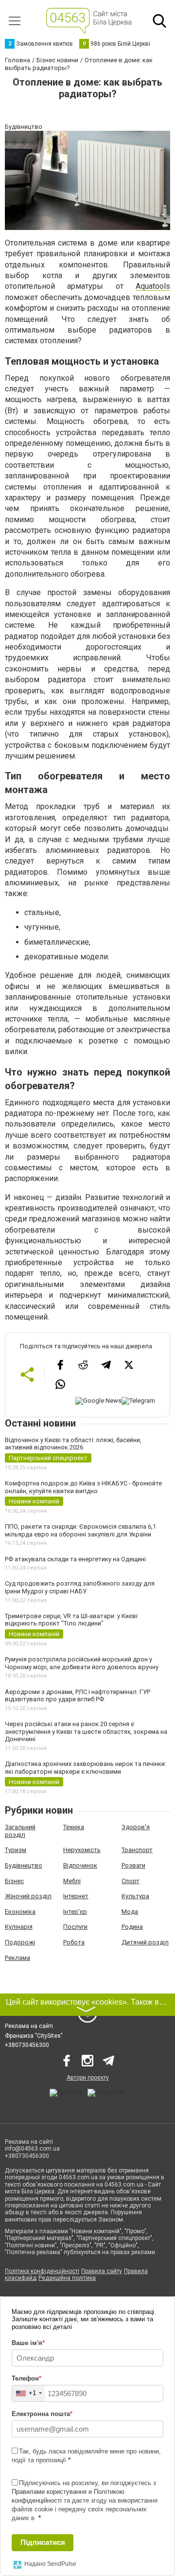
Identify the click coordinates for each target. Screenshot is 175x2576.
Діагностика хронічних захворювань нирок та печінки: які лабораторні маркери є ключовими (86, 1768)
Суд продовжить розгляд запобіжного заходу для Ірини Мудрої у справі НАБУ (80, 1587)
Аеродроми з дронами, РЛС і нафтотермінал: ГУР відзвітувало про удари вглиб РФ (78, 1696)
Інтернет (76, 1896)
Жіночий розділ (28, 1896)
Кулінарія (19, 1927)
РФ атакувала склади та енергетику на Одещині (75, 1559)
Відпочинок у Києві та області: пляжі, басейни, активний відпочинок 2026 (73, 1444)
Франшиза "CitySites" (34, 2036)
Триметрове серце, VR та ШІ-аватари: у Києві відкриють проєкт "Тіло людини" (71, 1620)
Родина (132, 1927)
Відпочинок (80, 1865)
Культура (135, 1896)
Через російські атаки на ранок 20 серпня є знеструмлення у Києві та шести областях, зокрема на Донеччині (86, 1731)
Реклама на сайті (29, 2026)
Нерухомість (82, 1850)
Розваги (133, 1865)
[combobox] (28, 2393)
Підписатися (43, 2542)
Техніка (74, 1827)
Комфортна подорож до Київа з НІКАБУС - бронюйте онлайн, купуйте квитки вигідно (83, 1487)
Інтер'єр (75, 1912)
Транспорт (137, 1850)
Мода (130, 1912)
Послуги (75, 1927)
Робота (74, 1942)
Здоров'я (136, 1827)
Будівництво (24, 1865)
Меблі (72, 1881)
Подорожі (20, 1942)
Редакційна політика (67, 2278)
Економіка (20, 1912)
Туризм (16, 1850)
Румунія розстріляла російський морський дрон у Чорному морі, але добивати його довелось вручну (82, 1663)
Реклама (17, 1958)
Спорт (131, 1881)
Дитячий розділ (145, 1942)
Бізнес (14, 1881)
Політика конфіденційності (42, 2271)
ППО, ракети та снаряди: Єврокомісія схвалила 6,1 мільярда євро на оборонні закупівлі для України (80, 1530)
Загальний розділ (20, 1831)
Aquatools (153, 286)
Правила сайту (102, 2271)
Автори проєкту (88, 2078)
